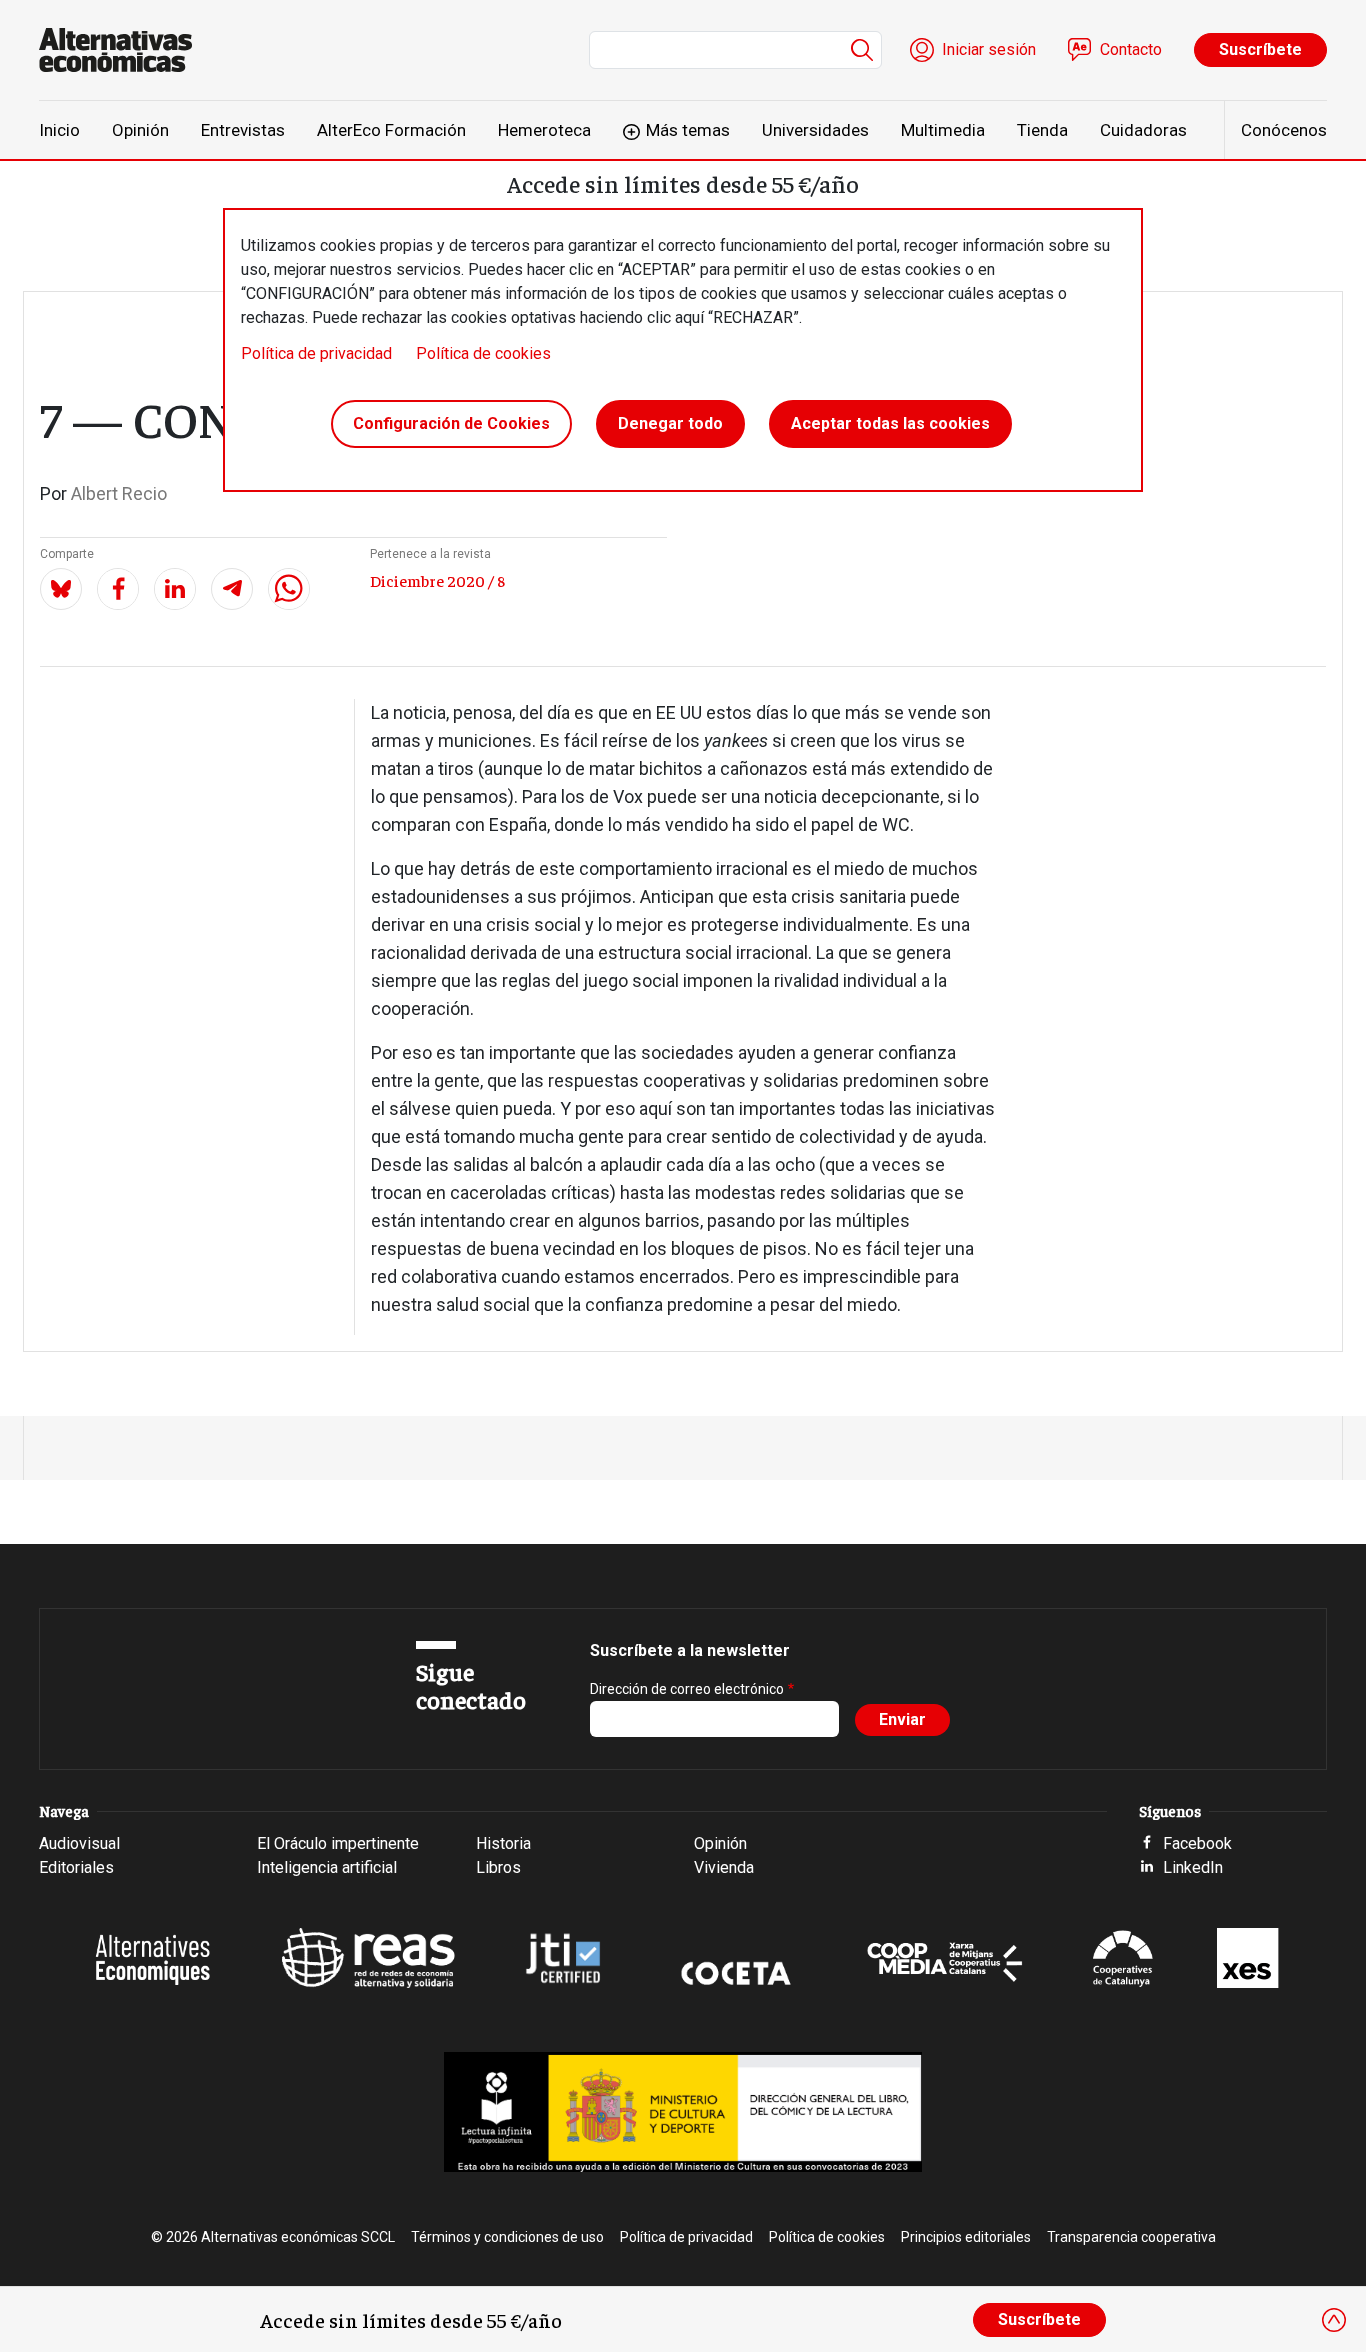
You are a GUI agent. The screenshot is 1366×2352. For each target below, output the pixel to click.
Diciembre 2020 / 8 (437, 580)
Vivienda (724, 1867)
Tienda (1042, 130)
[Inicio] (123, 50)
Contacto (1131, 49)
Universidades (815, 130)
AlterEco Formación (391, 130)
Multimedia (943, 130)
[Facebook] (118, 589)
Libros (498, 1867)
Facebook (1197, 1843)
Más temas (688, 130)
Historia (503, 1843)
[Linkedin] (175, 589)
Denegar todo (670, 423)
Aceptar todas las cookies (890, 423)
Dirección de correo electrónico (687, 1689)
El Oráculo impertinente (338, 1843)
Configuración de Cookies (451, 423)
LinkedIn (1193, 1867)
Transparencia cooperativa (1131, 2237)
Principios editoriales (966, 2237)
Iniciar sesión (989, 49)
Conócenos (1284, 130)
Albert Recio (119, 493)
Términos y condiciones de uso (507, 2237)
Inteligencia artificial (327, 1867)
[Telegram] (232, 589)
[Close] (1334, 2320)
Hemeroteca (544, 130)
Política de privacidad (316, 353)
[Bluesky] (61, 589)
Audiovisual (79, 1843)
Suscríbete (1260, 49)
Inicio (59, 130)
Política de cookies (483, 353)
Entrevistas (243, 130)
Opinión (140, 130)
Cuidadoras (1143, 130)
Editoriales (76, 1867)
